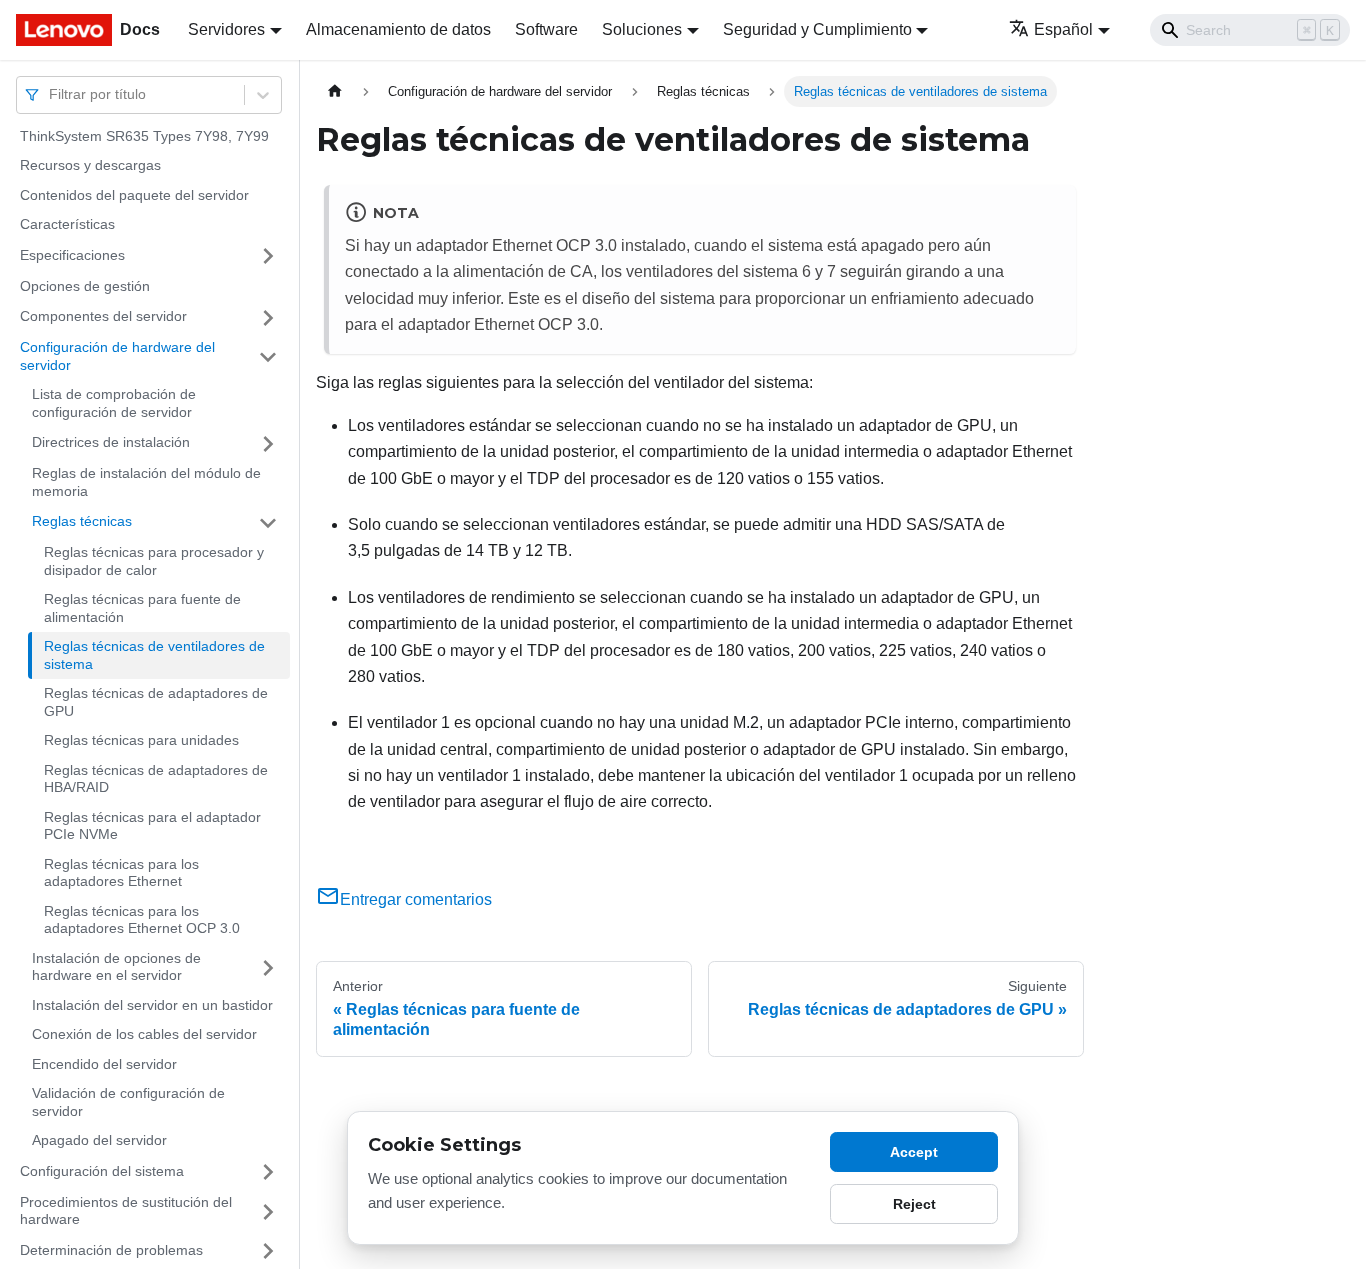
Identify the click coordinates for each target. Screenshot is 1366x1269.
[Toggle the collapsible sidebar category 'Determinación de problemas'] (268, 1251)
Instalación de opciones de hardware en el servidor (116, 967)
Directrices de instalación (111, 443)
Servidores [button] (226, 29)
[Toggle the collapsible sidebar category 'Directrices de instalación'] (268, 444)
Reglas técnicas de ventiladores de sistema (154, 656)
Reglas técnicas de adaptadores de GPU (156, 703)
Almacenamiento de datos (398, 29)
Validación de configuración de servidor (128, 1103)
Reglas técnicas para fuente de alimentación (142, 609)
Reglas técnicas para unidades (141, 741)
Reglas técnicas (82, 522)
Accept (914, 1152)
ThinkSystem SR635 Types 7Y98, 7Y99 (144, 136)
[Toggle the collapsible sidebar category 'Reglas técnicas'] (268, 523)
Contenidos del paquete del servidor (134, 195)
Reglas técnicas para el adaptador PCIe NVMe (152, 826)
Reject (914, 1204)
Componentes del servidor (103, 317)
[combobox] (51, 94)
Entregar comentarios (416, 899)
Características (67, 225)
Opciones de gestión (85, 286)
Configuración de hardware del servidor (117, 357)
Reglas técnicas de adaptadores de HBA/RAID (156, 779)
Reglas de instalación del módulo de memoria (146, 483)
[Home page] (335, 91)
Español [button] (1063, 29)
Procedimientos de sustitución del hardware (126, 1211)
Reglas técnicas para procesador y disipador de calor (154, 562)
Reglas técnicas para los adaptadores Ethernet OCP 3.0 (142, 920)
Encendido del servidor (104, 1064)
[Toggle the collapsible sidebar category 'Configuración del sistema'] (268, 1172)
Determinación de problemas (111, 1250)
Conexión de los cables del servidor (144, 1035)
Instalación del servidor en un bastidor (152, 1005)
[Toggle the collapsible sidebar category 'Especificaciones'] (268, 256)
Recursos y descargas (90, 166)
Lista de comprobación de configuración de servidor (114, 404)
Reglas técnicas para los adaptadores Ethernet (121, 873)
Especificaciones (72, 255)
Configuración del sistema (102, 1171)
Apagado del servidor (99, 1141)
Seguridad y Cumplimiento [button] (817, 29)
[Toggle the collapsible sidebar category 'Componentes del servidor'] (268, 318)
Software (546, 29)
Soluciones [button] (642, 29)
